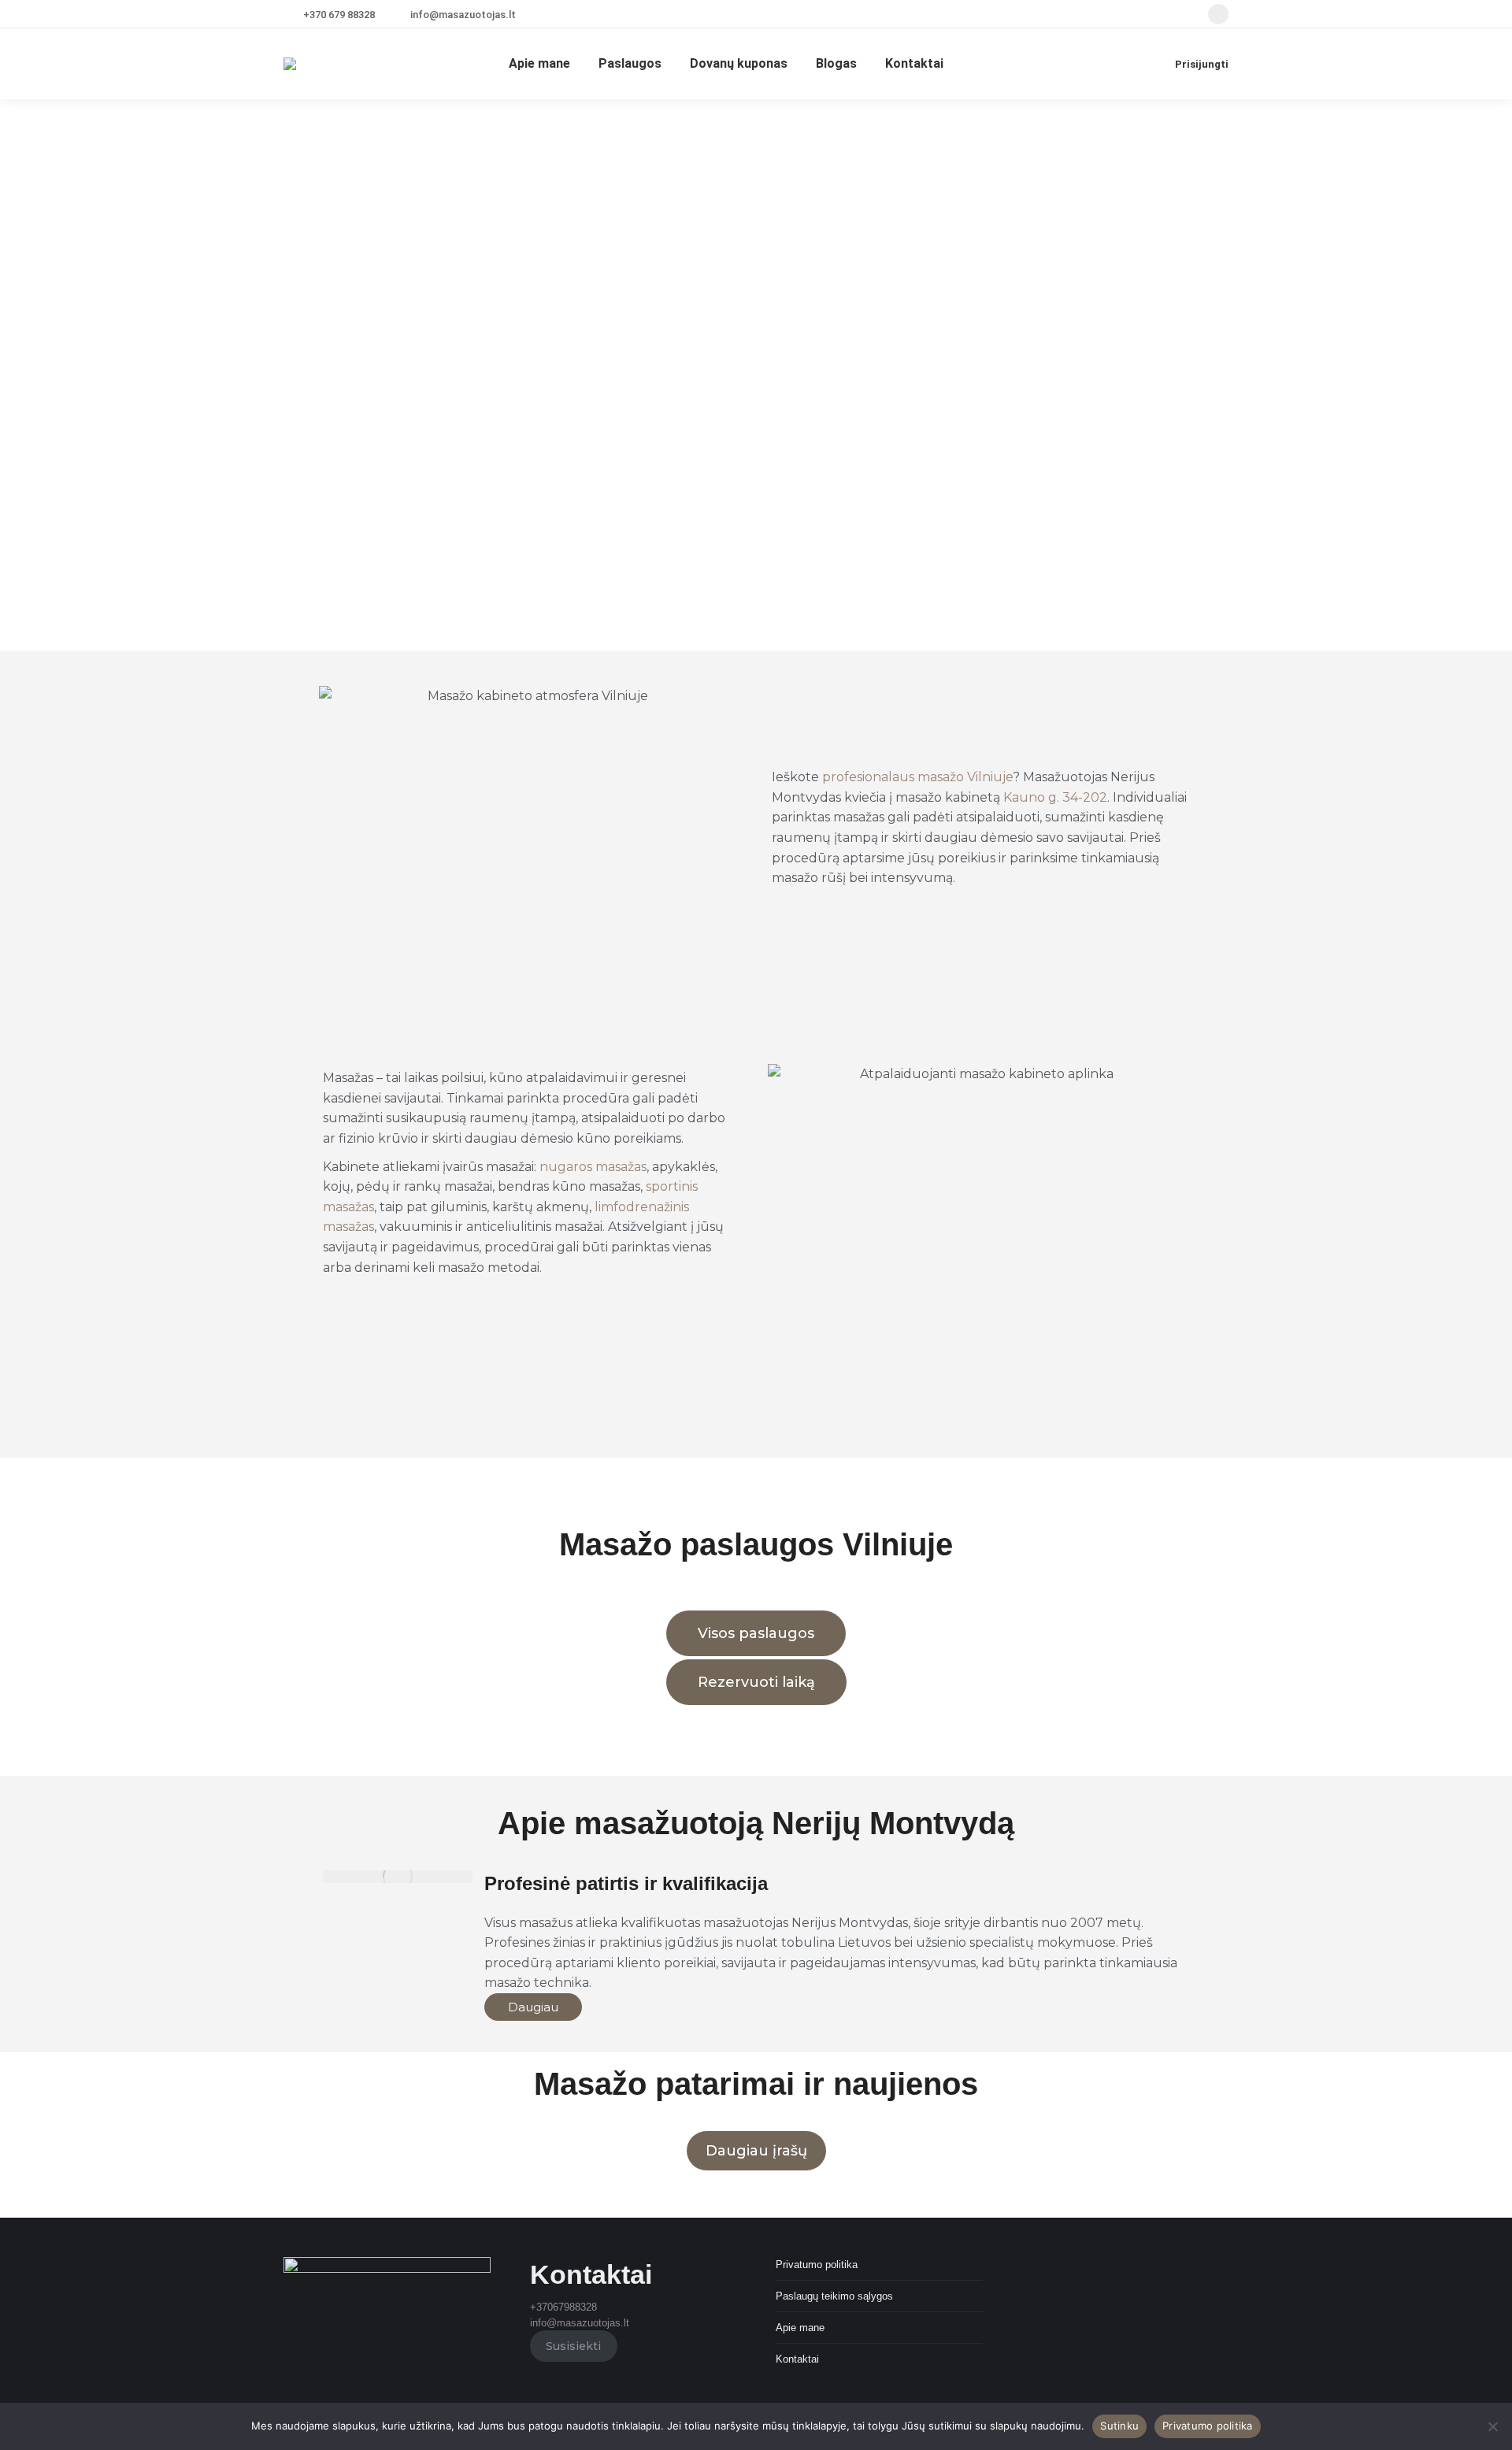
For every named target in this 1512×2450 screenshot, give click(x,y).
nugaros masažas (593, 1167)
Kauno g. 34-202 (1055, 797)
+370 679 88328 (339, 15)
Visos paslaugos (756, 1633)
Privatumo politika (817, 2265)
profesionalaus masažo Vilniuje (917, 777)
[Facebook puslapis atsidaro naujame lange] (1218, 14)
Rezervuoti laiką (756, 1682)
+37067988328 (563, 2307)
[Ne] (1492, 2426)
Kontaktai (797, 2359)
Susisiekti (573, 2346)
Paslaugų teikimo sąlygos (834, 2296)
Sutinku (1119, 2426)
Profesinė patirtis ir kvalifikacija (626, 1883)
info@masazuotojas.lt (463, 15)
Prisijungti (1202, 64)
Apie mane (800, 2328)
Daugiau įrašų (756, 2151)
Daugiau (533, 2007)
